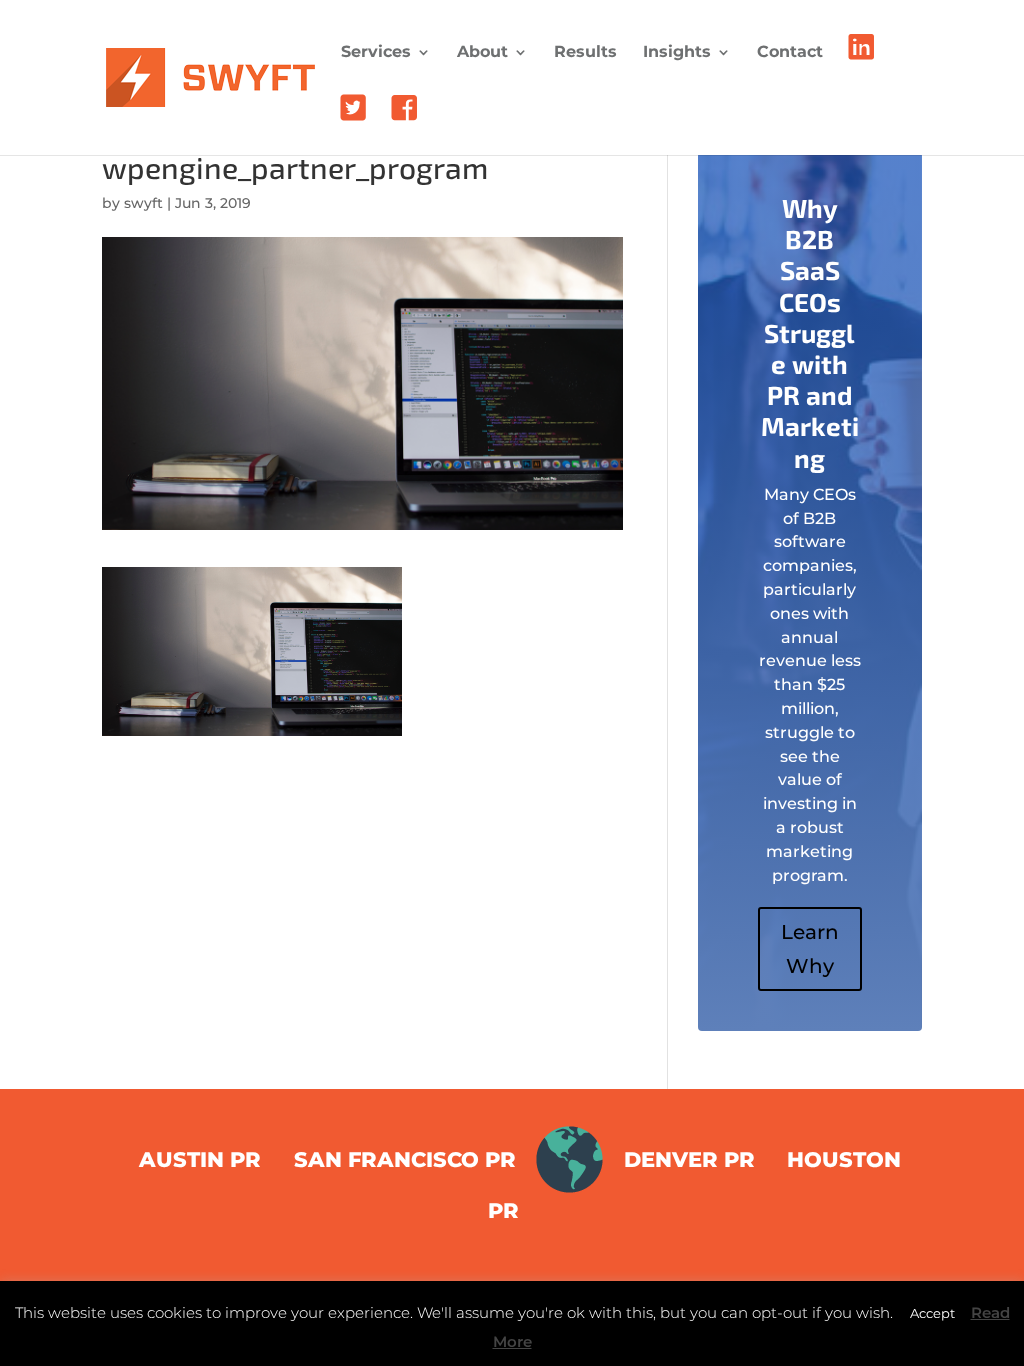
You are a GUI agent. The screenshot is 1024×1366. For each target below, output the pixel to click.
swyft (143, 203)
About (482, 53)
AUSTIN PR (200, 1159)
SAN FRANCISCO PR (405, 1159)
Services (376, 53)
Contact (790, 53)
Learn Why (810, 949)
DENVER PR (689, 1159)
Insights (677, 53)
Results (585, 53)
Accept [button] (932, 1313)
